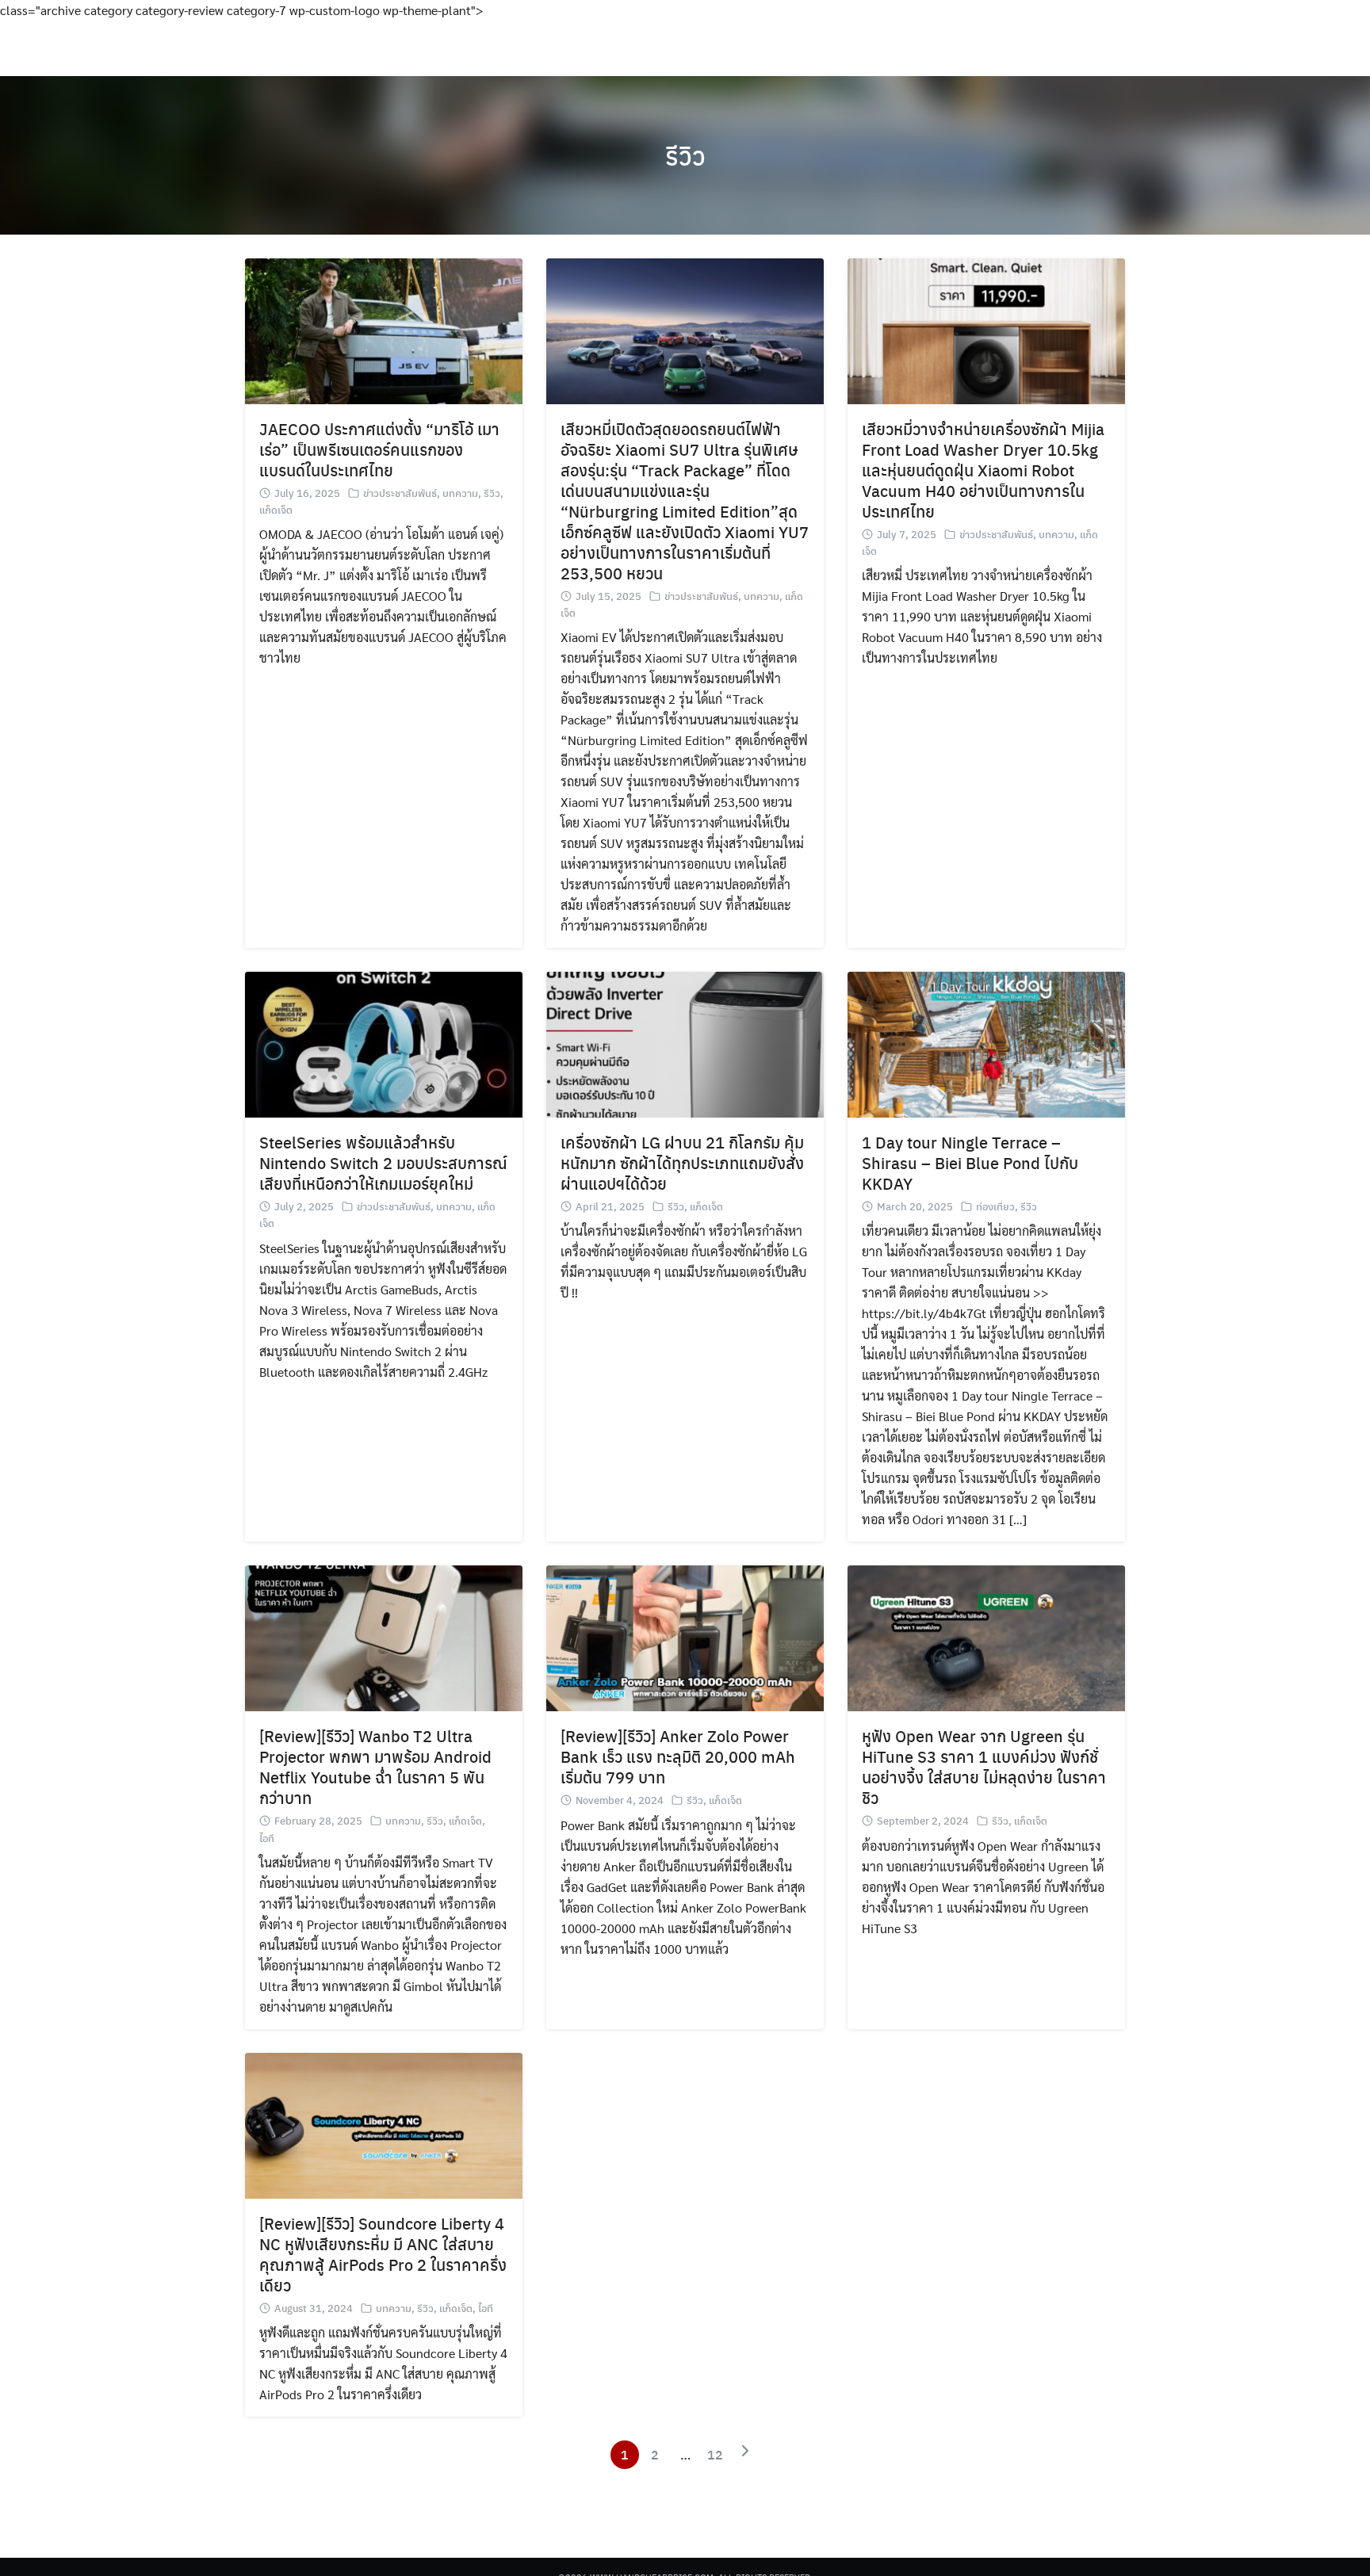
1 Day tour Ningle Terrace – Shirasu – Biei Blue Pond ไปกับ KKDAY (970, 1162)
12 (715, 2454)
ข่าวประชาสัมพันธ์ (400, 493)
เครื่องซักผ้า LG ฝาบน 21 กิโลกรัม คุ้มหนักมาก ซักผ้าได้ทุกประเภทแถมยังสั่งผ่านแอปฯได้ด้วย (682, 1162)
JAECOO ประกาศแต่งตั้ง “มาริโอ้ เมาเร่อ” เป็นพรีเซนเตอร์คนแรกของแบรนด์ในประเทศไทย (379, 449)
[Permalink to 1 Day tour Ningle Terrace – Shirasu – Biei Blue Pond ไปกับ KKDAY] (986, 1043)
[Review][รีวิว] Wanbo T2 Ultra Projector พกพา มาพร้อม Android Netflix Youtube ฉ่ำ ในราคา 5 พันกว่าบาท (375, 1766)
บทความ (460, 493)
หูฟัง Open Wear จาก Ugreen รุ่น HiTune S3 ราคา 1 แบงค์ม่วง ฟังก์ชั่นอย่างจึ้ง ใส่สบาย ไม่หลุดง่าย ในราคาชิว (984, 1766)
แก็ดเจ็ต (276, 509)
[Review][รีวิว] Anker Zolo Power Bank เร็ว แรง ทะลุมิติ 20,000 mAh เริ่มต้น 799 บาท (678, 1756)
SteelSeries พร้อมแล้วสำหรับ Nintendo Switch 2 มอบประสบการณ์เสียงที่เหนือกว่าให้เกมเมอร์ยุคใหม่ (383, 1162)
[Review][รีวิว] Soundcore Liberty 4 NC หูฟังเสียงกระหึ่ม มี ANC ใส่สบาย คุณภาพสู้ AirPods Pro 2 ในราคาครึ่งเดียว (383, 2254)
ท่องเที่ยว (995, 1206)
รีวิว (685, 155)
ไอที (267, 1838)
